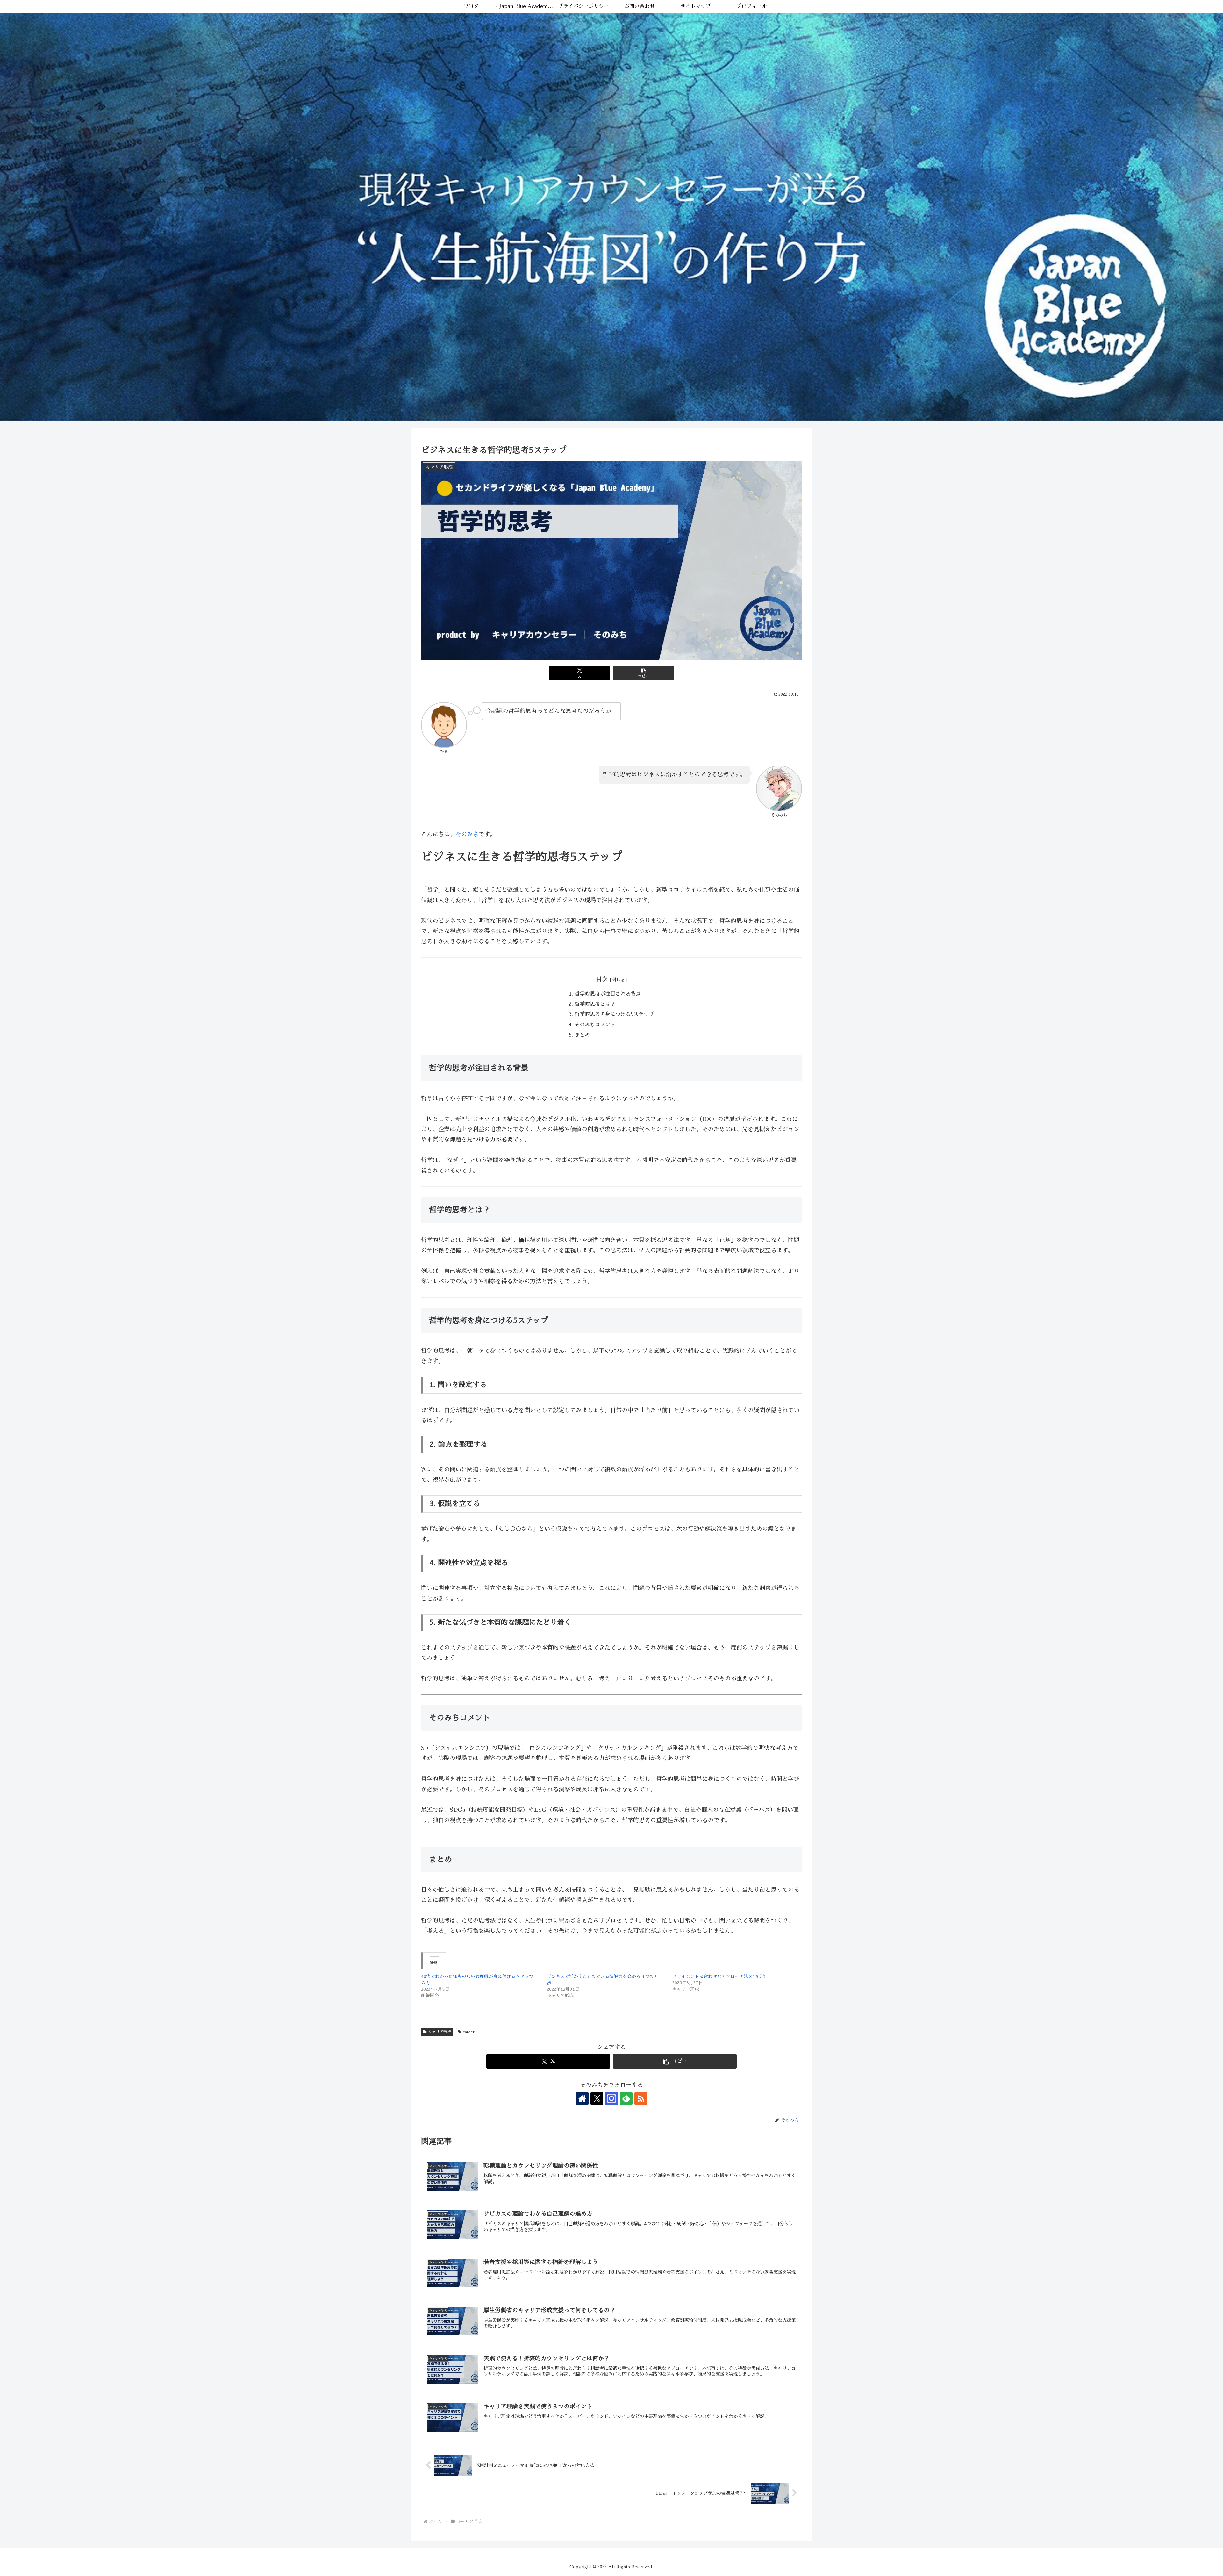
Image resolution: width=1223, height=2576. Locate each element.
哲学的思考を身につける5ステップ (614, 1014)
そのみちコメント (595, 1025)
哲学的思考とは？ (595, 1004)
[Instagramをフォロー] (611, 2098)
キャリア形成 (440, 2032)
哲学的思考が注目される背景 (608, 994)
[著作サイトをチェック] (582, 2098)
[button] (644, 673)
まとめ (582, 1035)
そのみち (467, 834)
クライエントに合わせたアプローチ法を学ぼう (719, 1976)
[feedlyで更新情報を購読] (626, 2098)
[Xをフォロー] (597, 2098)
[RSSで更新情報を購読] (641, 2098)
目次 (602, 979)
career (469, 2032)
